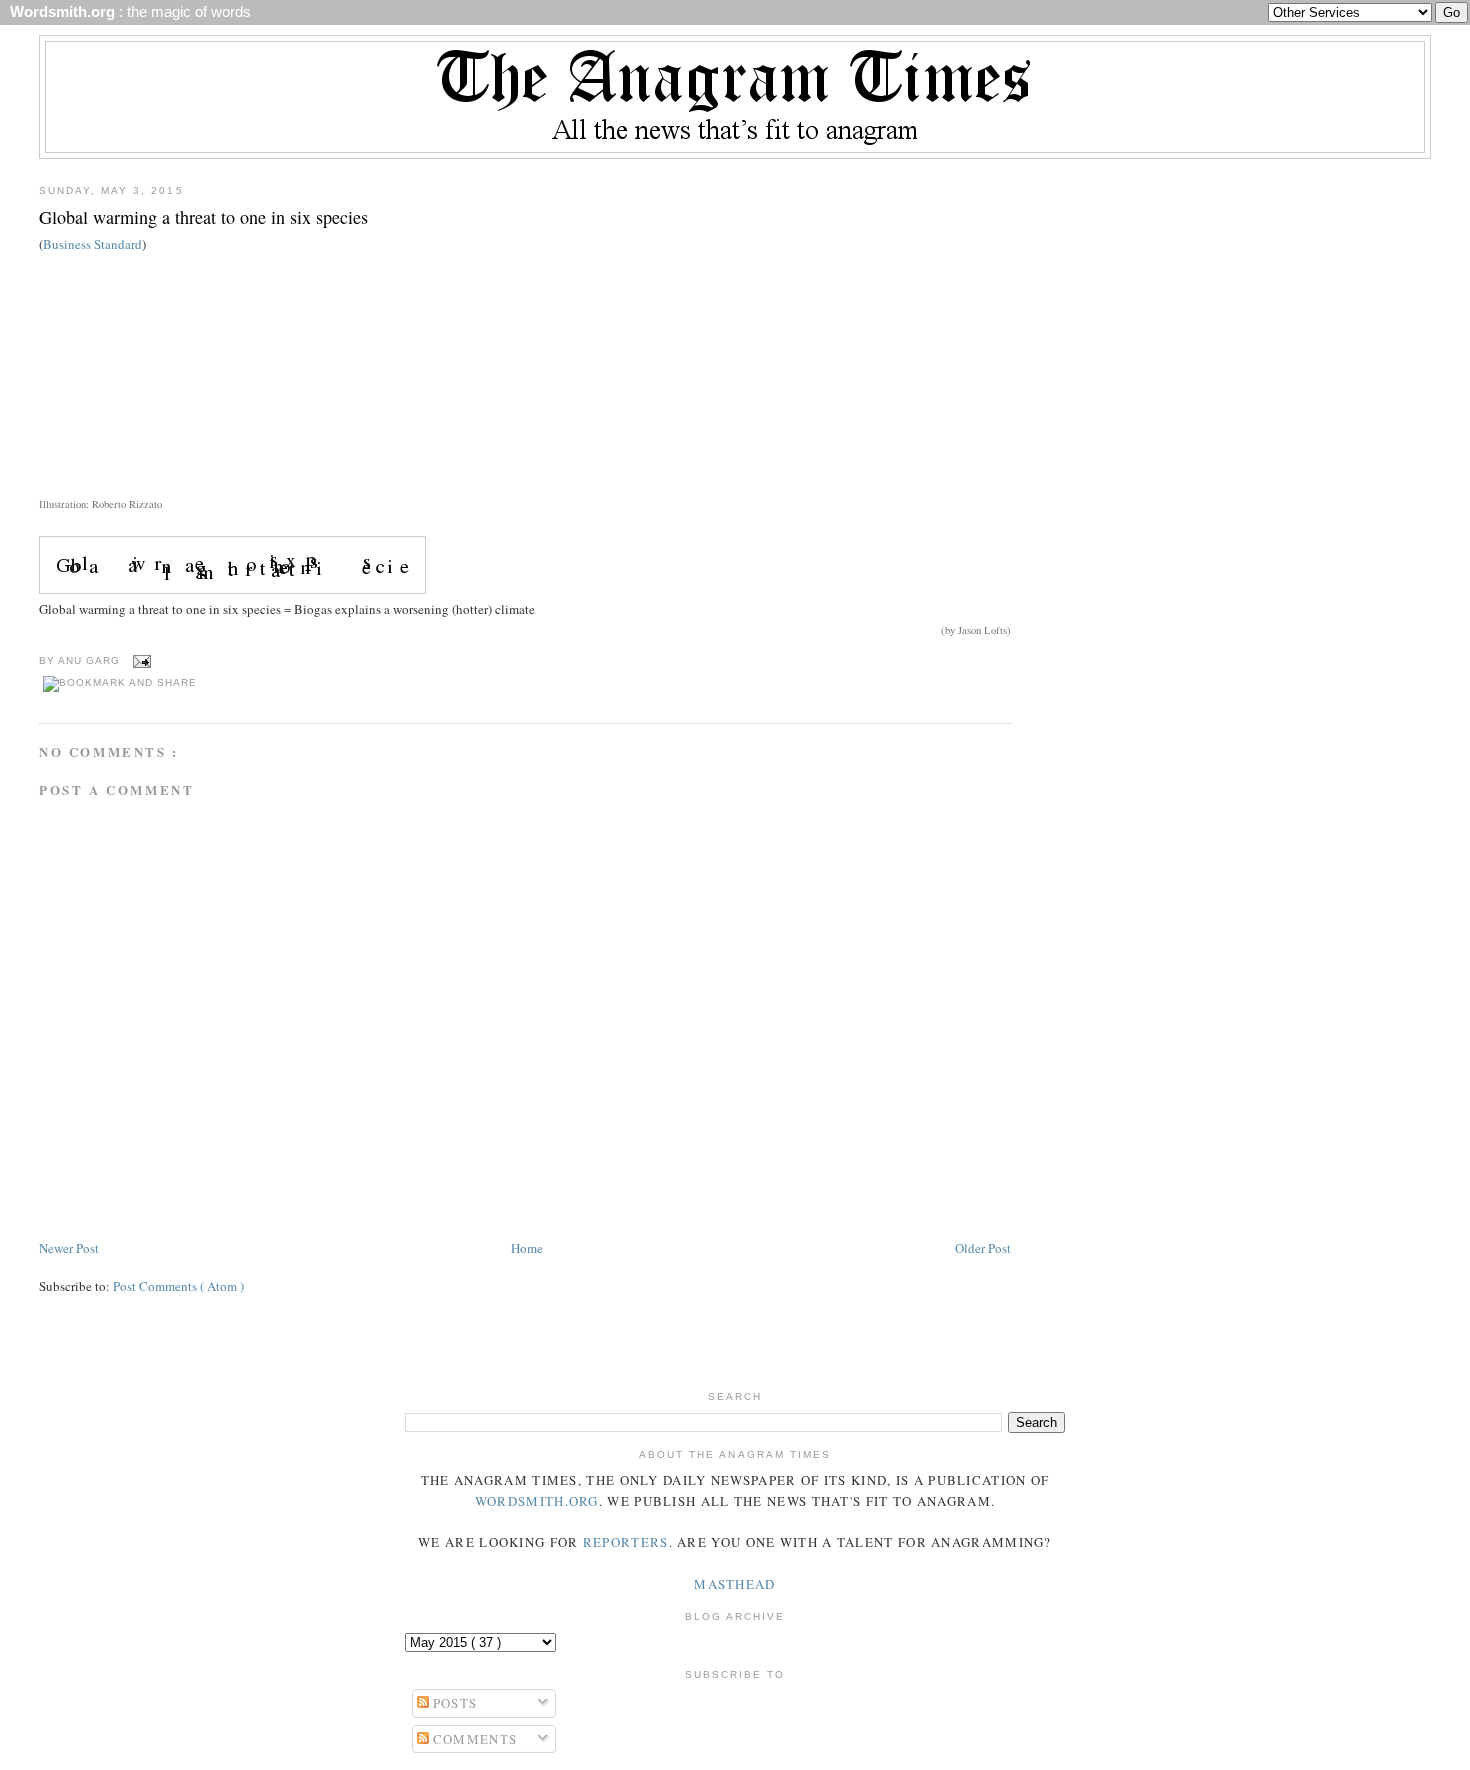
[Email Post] (139, 660)
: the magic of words (126, 12)
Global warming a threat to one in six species (203, 217)
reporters (626, 1542)
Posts (453, 1703)
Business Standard (92, 244)
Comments (473, 1739)
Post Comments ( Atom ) (178, 1286)
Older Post (983, 1248)
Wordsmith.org (537, 1501)
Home (527, 1248)
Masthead (734, 1584)
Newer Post (69, 1248)
